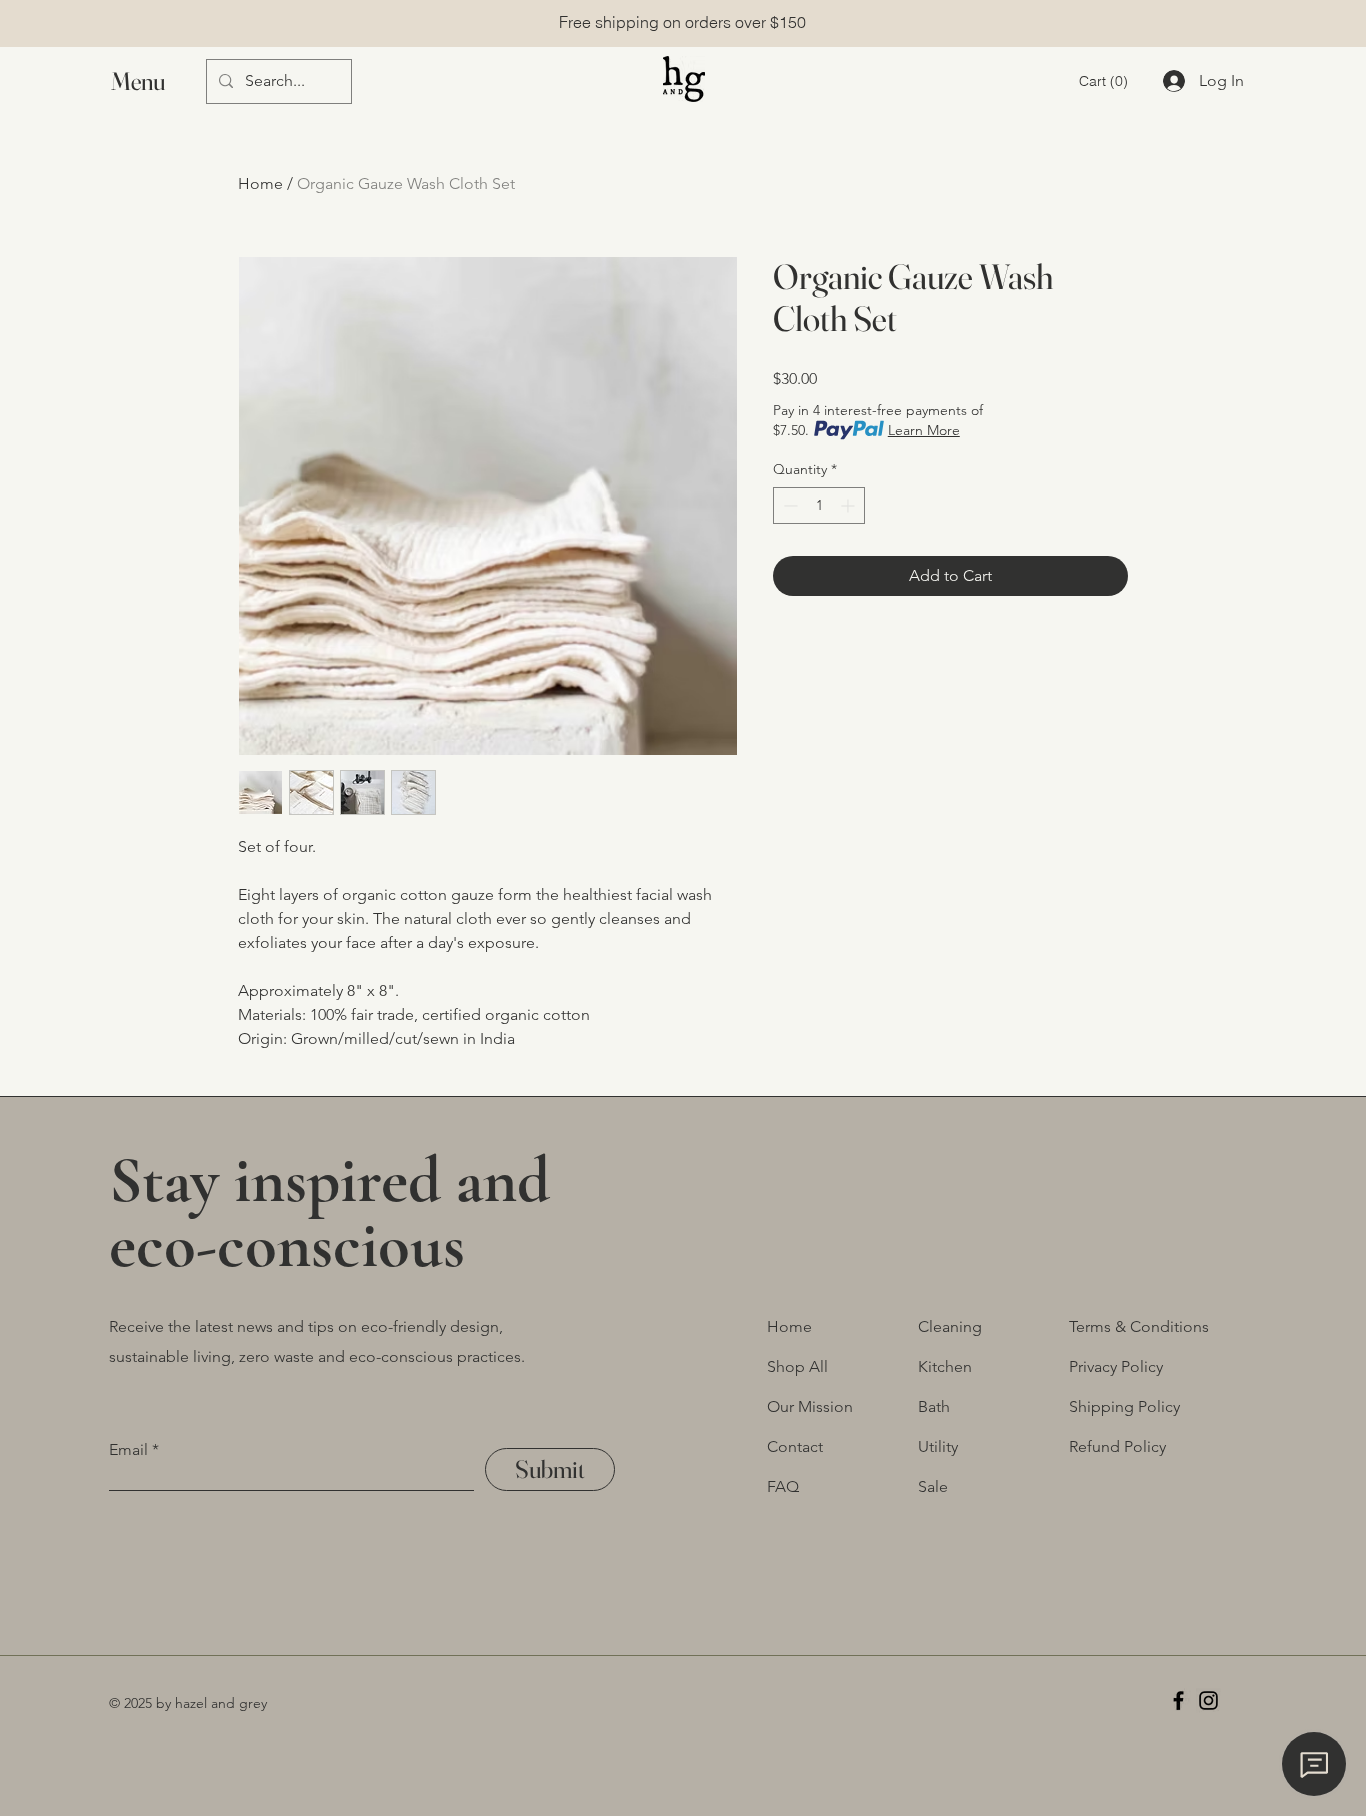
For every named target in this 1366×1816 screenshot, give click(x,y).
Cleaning (950, 1326)
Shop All (797, 1366)
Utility (938, 1446)
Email (128, 1450)
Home (260, 183)
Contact (795, 1446)
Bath (934, 1406)
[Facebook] (1178, 1700)
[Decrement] (788, 505)
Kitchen (945, 1366)
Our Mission (810, 1406)
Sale (933, 1486)
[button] (157, 81)
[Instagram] (1208, 1700)
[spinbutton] (819, 505)
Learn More (924, 430)
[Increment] (849, 505)
